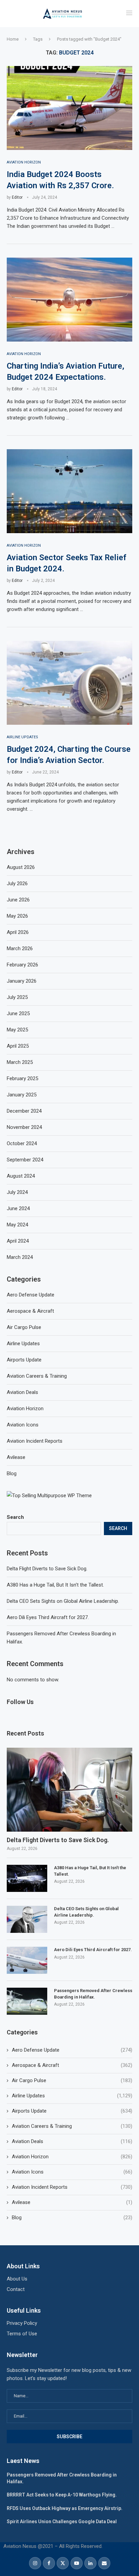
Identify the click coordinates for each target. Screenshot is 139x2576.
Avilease (72, 2202)
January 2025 (22, 1095)
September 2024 (25, 1160)
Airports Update (72, 2111)
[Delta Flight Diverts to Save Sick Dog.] (69, 1790)
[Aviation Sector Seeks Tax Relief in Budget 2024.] (69, 491)
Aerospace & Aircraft (72, 2065)
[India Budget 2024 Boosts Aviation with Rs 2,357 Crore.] (69, 108)
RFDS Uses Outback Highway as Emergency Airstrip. (65, 2508)
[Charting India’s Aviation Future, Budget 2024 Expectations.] (69, 300)
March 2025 (20, 1062)
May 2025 (17, 1030)
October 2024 (22, 1143)
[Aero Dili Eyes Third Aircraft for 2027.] (27, 1960)
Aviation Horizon (72, 2157)
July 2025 (17, 997)
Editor (17, 197)
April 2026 (18, 932)
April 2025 (18, 1046)
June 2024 (18, 1208)
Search (15, 1517)
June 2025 (18, 1013)
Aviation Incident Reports (72, 2187)
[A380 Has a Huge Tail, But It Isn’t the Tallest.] (27, 1878)
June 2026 (18, 900)
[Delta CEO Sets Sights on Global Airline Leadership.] (27, 1919)
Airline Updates (72, 2096)
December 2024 (24, 1111)
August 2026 (21, 867)
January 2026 (22, 981)
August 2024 (21, 1176)
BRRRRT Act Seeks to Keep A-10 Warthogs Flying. (62, 2495)
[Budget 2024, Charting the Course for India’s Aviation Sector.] (69, 683)
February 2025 (22, 1078)
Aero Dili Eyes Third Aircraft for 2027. (48, 1617)
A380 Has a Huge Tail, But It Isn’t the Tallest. (55, 1585)
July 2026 (17, 883)
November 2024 (24, 1127)
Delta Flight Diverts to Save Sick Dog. (47, 1569)
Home (13, 39)
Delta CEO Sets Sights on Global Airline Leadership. (63, 1601)
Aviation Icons (72, 2172)
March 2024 (20, 1257)
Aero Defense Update (72, 2050)
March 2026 (20, 948)
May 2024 (17, 1225)
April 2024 (18, 1241)
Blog (72, 2218)
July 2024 (17, 1192)
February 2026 (22, 965)
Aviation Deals (72, 2141)
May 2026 (17, 916)
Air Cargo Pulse (72, 2080)
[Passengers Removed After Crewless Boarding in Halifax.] (27, 2001)
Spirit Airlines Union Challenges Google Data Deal (62, 2522)
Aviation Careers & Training (72, 2126)
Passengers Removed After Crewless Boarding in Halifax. (93, 1994)
